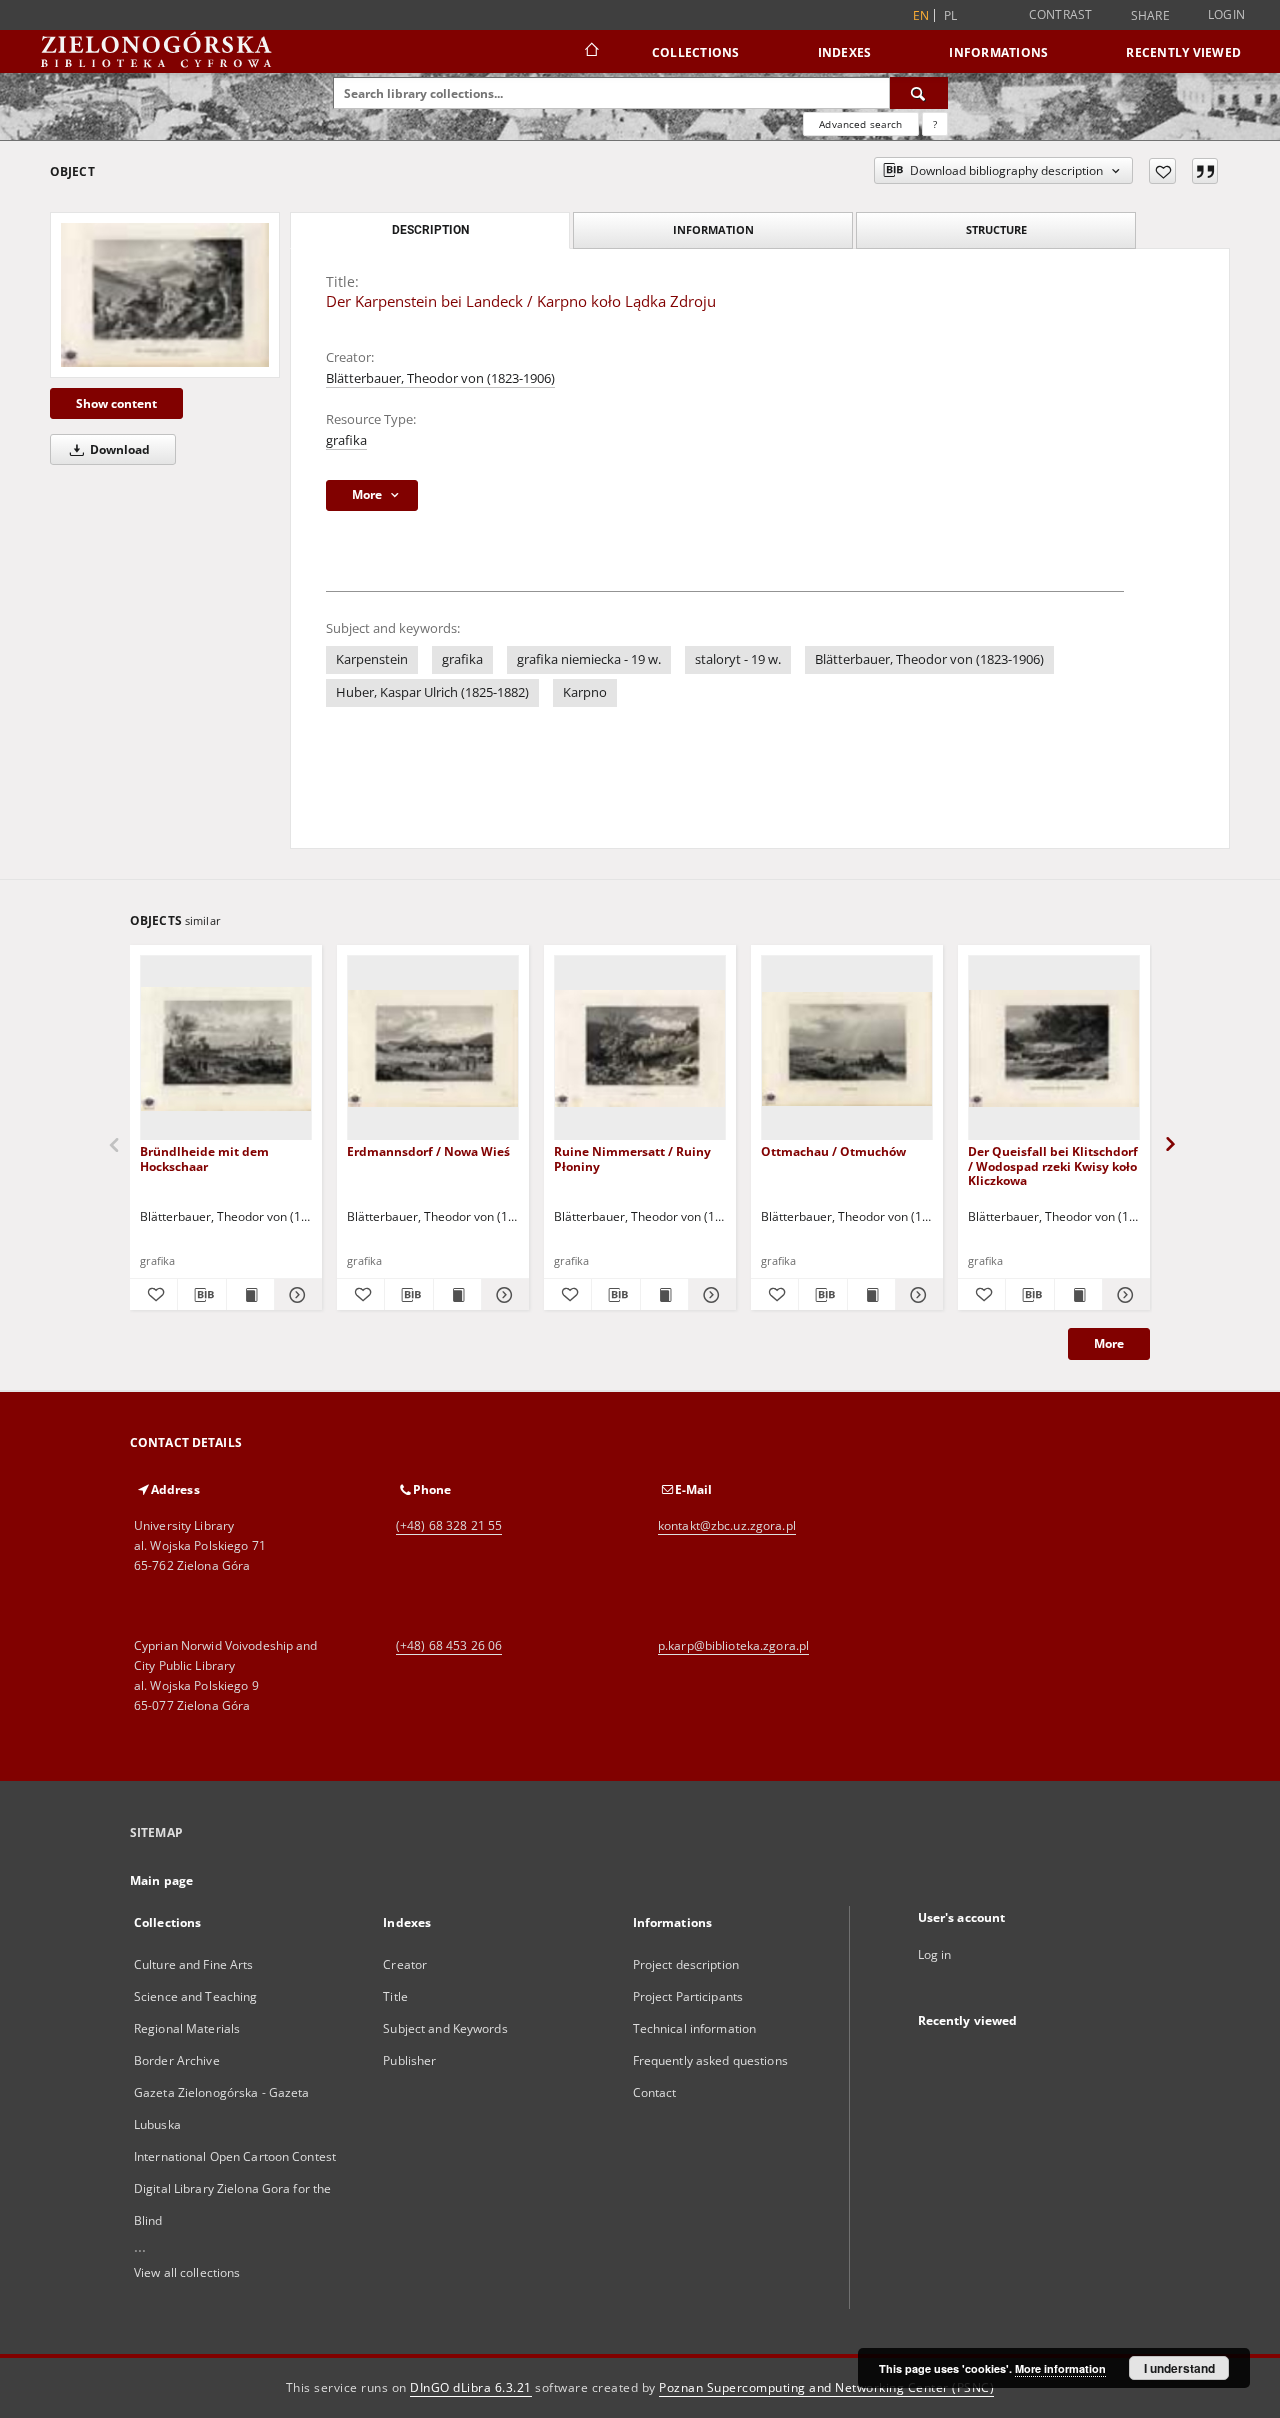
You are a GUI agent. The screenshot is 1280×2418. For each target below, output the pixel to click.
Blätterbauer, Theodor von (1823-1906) (440, 378)
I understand (1179, 2368)
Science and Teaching (195, 1996)
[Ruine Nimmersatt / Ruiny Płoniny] (640, 1048)
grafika (346, 440)
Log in (935, 1954)
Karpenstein (372, 659)
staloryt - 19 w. (738, 659)
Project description (686, 1964)
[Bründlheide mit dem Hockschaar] (226, 1048)
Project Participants (688, 1996)
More (1109, 1343)
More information (1060, 2368)
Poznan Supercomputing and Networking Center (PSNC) (826, 2387)
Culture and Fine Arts (194, 1964)
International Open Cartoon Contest (235, 2156)
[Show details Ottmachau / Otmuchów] (916, 1295)
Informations (998, 52)
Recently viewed (1183, 52)
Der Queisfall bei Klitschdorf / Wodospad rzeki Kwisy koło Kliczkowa (1053, 1165)
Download (118, 449)
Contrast (1061, 14)
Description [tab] (430, 230)
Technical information (695, 2028)
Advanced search (860, 124)
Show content (116, 403)
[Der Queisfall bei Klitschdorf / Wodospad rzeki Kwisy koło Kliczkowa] (1054, 1048)
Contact (655, 2092)
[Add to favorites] (1162, 171)
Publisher (409, 2060)
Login (1226, 14)
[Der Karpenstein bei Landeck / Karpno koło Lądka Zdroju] (165, 294)
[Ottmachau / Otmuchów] (847, 1048)
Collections (696, 52)
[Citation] (1205, 171)
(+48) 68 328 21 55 (449, 1525)
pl (951, 15)
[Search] (919, 93)
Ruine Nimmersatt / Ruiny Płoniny (632, 1158)
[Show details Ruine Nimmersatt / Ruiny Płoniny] (709, 1295)
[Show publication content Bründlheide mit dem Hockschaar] (250, 1295)
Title (395, 1996)
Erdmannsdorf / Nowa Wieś (428, 1151)
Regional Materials (187, 2028)
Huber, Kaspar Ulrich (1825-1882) (432, 692)
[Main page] (590, 52)
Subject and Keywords (445, 2028)
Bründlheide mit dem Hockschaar (204, 1158)
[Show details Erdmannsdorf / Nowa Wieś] (502, 1295)
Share (1150, 16)
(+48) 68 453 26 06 (449, 1645)
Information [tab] (713, 229)
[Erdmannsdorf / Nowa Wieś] (433, 1048)
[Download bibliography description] (201, 1295)
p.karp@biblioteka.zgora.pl (733, 1645)
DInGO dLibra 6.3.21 (471, 2387)
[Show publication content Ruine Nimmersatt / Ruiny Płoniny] (664, 1295)
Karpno (585, 692)
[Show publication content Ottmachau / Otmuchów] (871, 1295)
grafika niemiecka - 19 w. (589, 659)
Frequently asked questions (710, 2060)
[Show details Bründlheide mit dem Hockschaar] (295, 1295)
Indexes (845, 52)
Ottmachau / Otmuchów (833, 1151)
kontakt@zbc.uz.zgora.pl (727, 1525)
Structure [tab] (996, 229)
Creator (405, 1964)
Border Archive (177, 2060)
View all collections (187, 2272)
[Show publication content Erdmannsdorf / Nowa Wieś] (457, 1295)
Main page (161, 1880)
